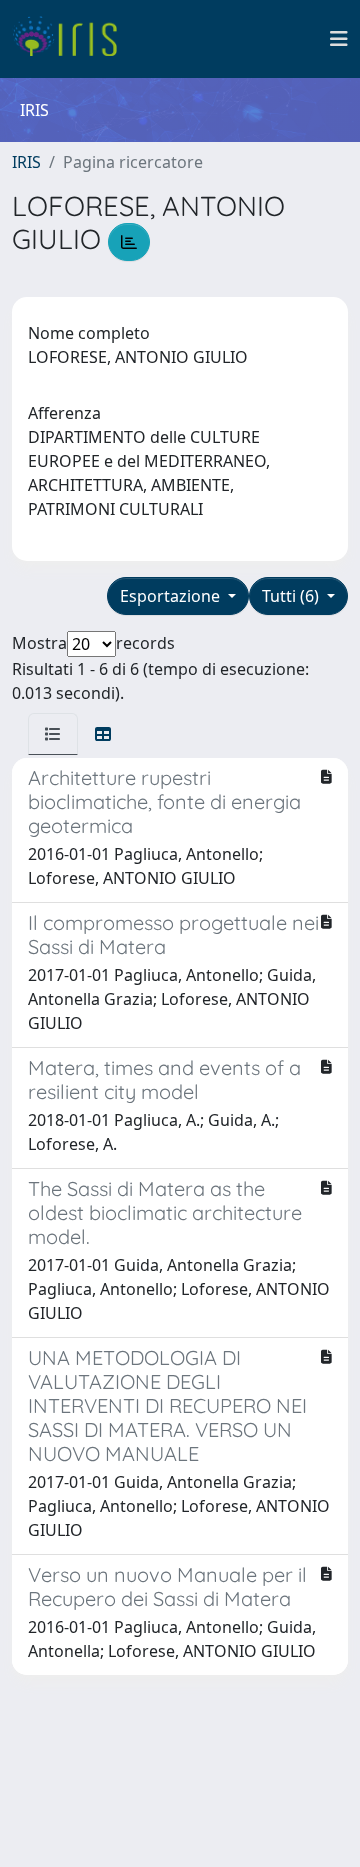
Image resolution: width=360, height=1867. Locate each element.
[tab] (53, 734)
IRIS (26, 162)
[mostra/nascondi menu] (339, 39)
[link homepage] (72, 39)
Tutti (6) (292, 596)
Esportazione (172, 596)
